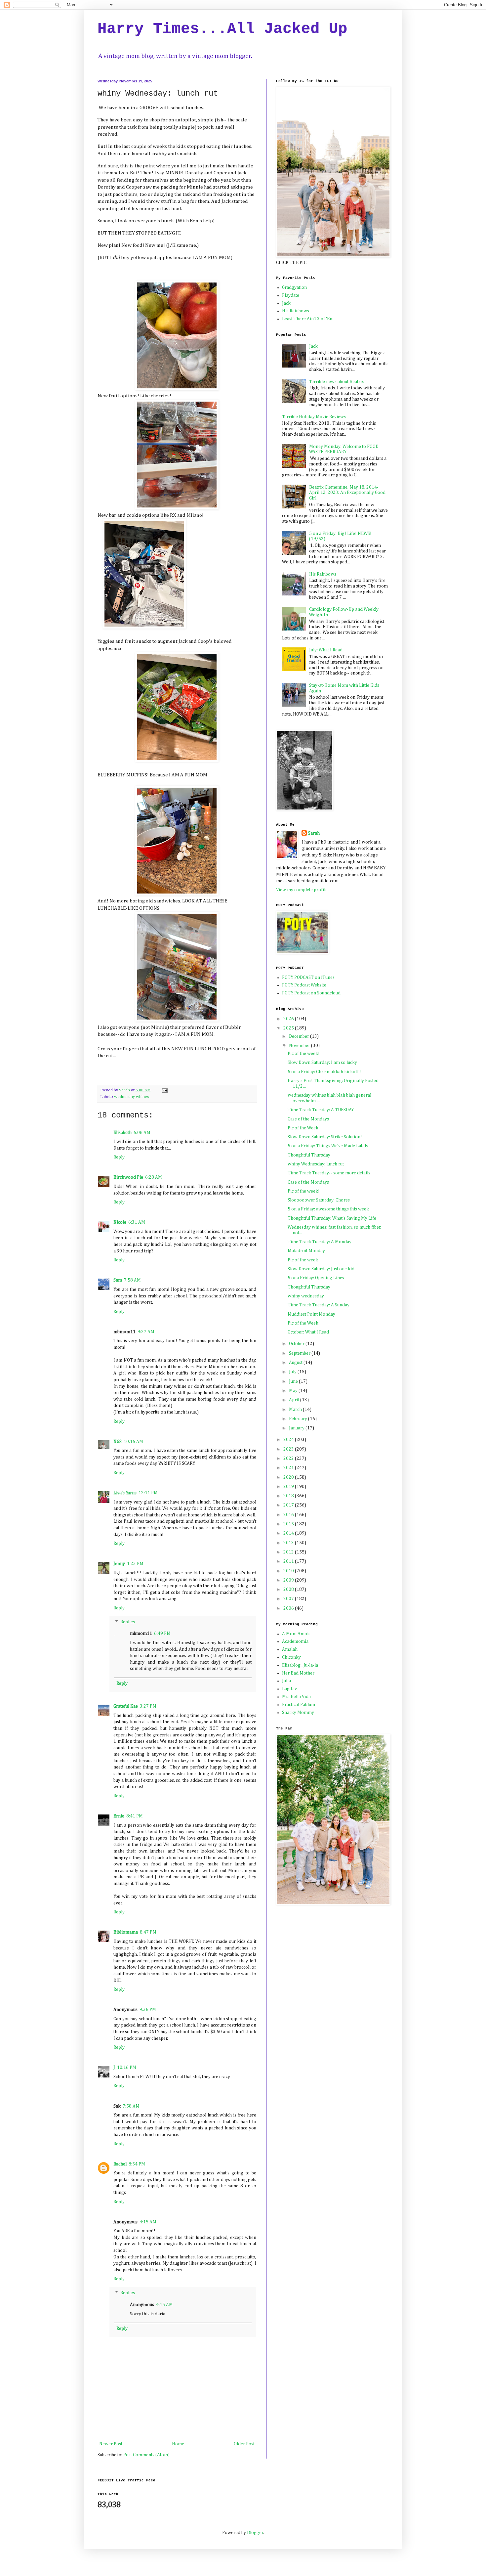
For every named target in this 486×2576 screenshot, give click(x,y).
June (294, 1381)
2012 (289, 1552)
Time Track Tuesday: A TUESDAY (321, 1110)
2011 (289, 1561)
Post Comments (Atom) (146, 2455)
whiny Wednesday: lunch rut (316, 1164)
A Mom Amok (296, 1634)
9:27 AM (146, 1332)
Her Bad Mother (298, 1673)
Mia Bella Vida (296, 1697)
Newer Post (111, 2444)
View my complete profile (302, 890)
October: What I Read (308, 1332)
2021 (289, 1468)
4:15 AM (148, 2222)
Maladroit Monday (306, 1251)
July (293, 1372)
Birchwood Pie (128, 1177)
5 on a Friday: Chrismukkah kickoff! (324, 1072)
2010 (289, 1571)
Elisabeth (122, 1133)
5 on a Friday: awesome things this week (328, 1209)
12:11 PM (148, 1493)
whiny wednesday (306, 1296)
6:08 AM (142, 1133)
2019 (289, 1487)
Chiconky (291, 1657)
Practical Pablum (299, 1705)
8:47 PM (148, 1932)
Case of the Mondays (308, 1119)
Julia (286, 1681)
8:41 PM (135, 1816)
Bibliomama (126, 1932)
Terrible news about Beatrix (337, 382)
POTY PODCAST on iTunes (308, 978)
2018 (289, 1496)
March (296, 1410)
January (297, 1428)
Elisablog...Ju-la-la (300, 1665)
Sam (118, 1280)
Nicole (120, 1222)
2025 (289, 1028)
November (300, 1046)
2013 (289, 1543)
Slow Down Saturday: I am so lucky (322, 1063)
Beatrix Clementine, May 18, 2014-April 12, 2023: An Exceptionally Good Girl (347, 493)
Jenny (119, 1564)
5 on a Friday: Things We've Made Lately (328, 1146)
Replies (128, 1622)
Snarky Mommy (298, 1713)
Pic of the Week (303, 1128)
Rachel (120, 2164)
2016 (289, 1515)
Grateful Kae (126, 1706)
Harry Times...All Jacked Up (223, 29)
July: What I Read (326, 650)
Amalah (290, 1649)
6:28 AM (154, 1177)
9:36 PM (148, 2010)
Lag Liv (289, 1689)
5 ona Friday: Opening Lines (316, 1278)
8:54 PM (137, 2164)
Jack (286, 303)
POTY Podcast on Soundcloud (311, 993)
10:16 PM (127, 2068)
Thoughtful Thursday (309, 1155)
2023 (289, 1449)
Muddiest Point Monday (311, 1314)
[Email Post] (164, 1090)
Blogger (255, 2533)
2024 (289, 1440)
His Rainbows (296, 311)
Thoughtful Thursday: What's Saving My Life (332, 1218)
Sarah (314, 833)
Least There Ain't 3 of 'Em (308, 319)
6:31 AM (137, 1222)
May (294, 1391)
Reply (119, 1157)
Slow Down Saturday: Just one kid (321, 1269)
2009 (289, 1580)
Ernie (119, 1816)
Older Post (244, 2444)
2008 (289, 1590)
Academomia (295, 1641)
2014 (289, 1533)
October (297, 1344)
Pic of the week (303, 1260)
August (296, 1363)
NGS (118, 1442)
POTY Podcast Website (304, 985)
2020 (289, 1477)
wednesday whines (131, 1097)
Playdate (291, 295)
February (299, 1419)
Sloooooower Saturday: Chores (319, 1200)
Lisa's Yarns (125, 1493)
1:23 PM (135, 1564)
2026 (289, 1019)
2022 (289, 1459)
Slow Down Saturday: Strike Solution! (325, 1137)
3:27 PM (148, 1706)
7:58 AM (132, 1280)
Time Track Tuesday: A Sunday (319, 1305)
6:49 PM (162, 1634)
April (295, 1400)
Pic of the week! (304, 1054)
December (300, 1036)
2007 (289, 1599)
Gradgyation (294, 287)
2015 (289, 1524)
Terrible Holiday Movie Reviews (314, 417)
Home (178, 2444)
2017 (289, 1505)
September (300, 1353)
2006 (289, 1608)
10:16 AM (133, 1442)
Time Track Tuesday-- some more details (329, 1173)
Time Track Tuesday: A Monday (320, 1242)
